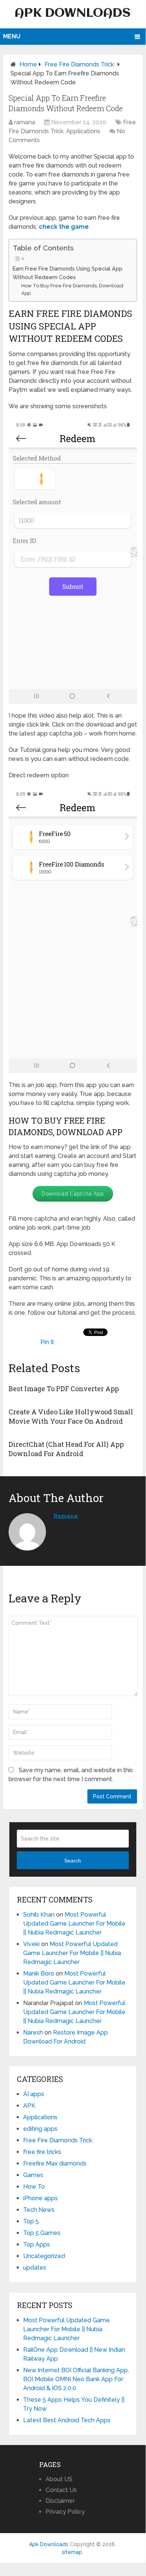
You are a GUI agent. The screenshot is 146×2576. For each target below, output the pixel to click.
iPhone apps (41, 2198)
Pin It (47, 1342)
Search (73, 1861)
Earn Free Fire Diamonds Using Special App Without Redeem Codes (68, 273)
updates (35, 2268)
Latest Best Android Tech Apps (67, 2420)
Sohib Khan (39, 1915)
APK (29, 2106)
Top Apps (37, 2244)
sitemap (72, 2552)
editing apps (40, 2129)
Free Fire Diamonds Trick (79, 64)
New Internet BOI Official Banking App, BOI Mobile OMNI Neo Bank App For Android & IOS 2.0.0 (76, 2379)
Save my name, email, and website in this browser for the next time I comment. (71, 1775)
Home (28, 64)
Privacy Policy (65, 2512)
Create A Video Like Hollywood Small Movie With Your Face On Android (71, 1416)
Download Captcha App (73, 1194)
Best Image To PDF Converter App (64, 1389)
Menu (12, 36)
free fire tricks (42, 2152)
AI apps (34, 2094)
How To (34, 2187)
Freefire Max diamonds (55, 2163)
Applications (83, 131)
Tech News (39, 2210)
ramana (25, 122)
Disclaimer (60, 2501)
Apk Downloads (73, 13)
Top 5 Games (42, 2233)
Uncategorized (44, 2256)
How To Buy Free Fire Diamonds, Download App (72, 290)
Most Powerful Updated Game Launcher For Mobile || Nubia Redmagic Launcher (74, 1924)
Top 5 (31, 2221)
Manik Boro (39, 1974)
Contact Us (61, 2490)
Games (33, 2175)
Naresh (33, 2032)
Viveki (31, 1944)
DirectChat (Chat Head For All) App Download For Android (66, 1449)
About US (59, 2479)
